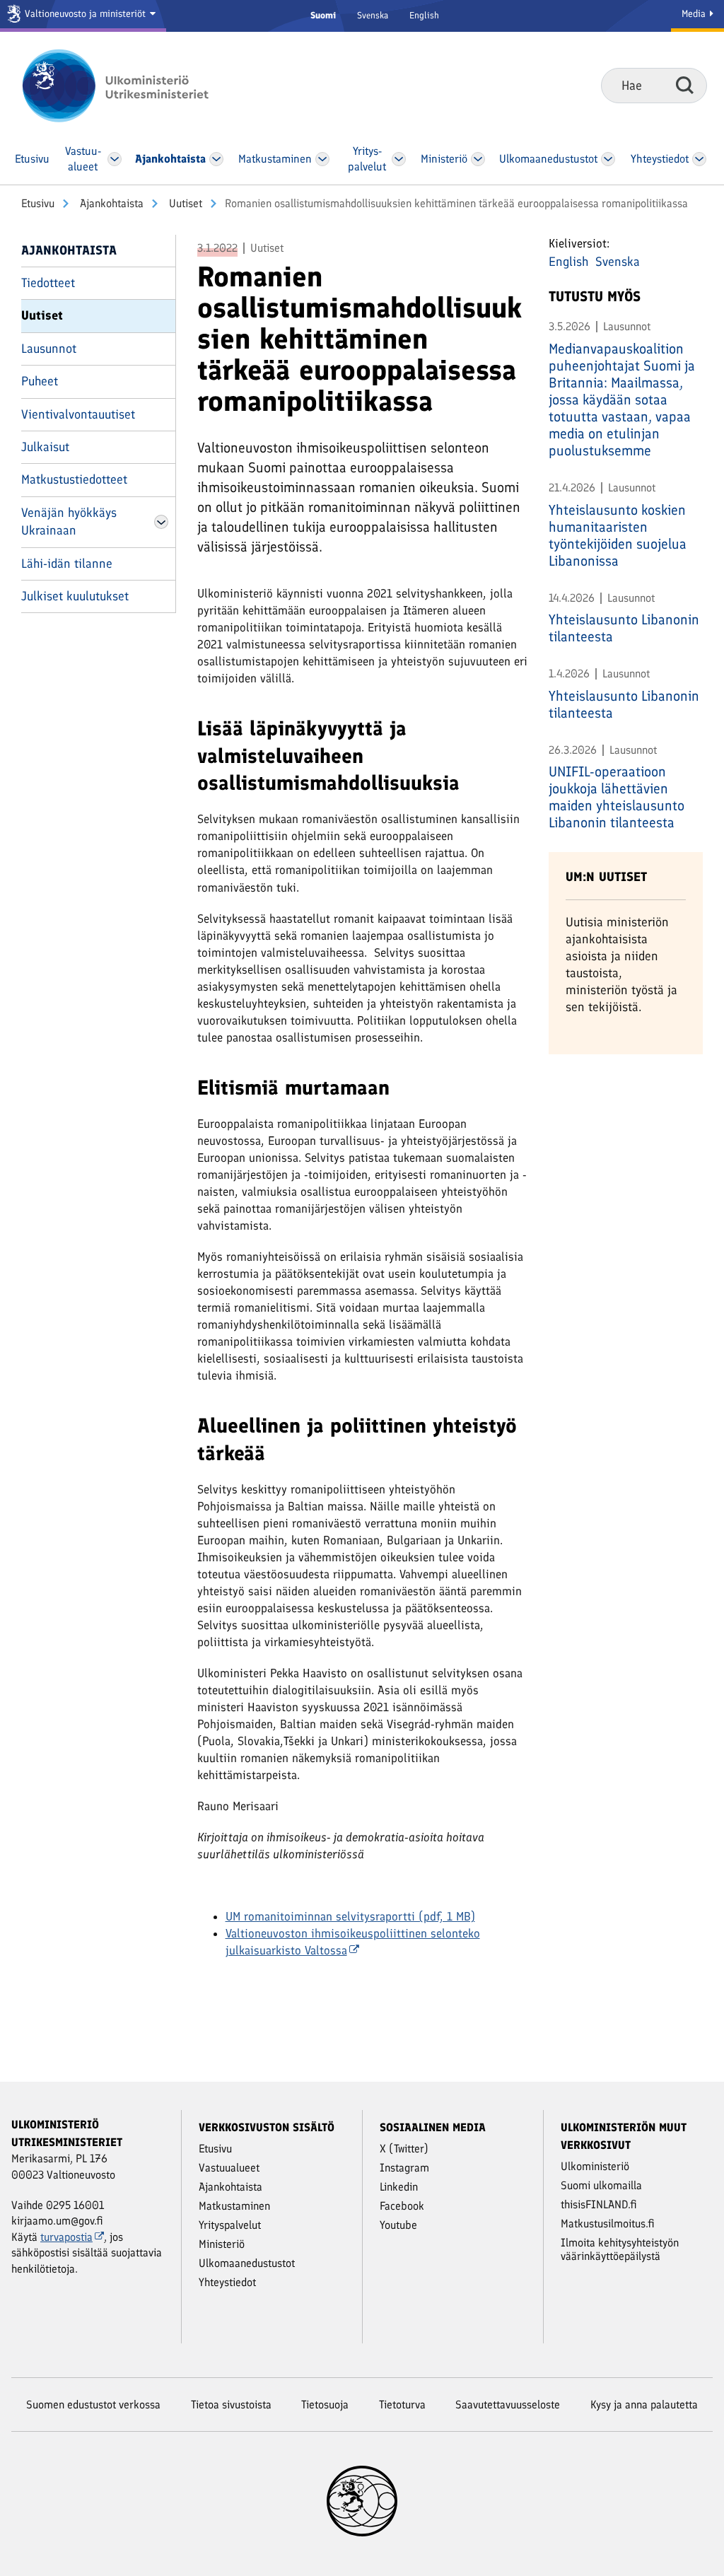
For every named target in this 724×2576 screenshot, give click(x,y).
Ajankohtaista (110, 203)
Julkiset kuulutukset (75, 596)
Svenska (373, 15)
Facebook (402, 2206)
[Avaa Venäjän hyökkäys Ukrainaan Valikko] (161, 522)
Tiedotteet (48, 283)
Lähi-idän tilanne (67, 564)
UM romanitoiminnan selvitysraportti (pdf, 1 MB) (350, 1916)
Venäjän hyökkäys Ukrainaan (69, 521)
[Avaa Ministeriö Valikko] (478, 159)
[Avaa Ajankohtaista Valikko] (217, 159)
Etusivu (38, 203)
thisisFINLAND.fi (599, 2204)
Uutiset (184, 203)
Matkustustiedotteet (74, 479)
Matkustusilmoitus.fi (608, 2224)
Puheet (40, 381)
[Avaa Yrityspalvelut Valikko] (399, 159)
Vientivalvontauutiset (78, 414)
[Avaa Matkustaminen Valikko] (323, 159)
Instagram (404, 2168)
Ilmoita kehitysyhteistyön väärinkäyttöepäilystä (620, 2249)
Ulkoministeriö (595, 2166)
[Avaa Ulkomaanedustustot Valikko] (608, 159)
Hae (685, 85)
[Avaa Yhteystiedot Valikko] (700, 159)
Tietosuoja (325, 2405)
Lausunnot (49, 349)
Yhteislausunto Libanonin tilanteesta (624, 628)
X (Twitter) (404, 2149)
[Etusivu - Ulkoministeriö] (136, 86)
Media (695, 14)
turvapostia (66, 2237)
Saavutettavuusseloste (508, 2405)
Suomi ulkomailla (601, 2185)
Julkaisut (45, 447)
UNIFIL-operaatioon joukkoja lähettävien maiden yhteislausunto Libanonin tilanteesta (617, 797)
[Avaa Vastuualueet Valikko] (114, 159)
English (424, 15)
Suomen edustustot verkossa (93, 2405)
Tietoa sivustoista (231, 2405)
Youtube (398, 2225)
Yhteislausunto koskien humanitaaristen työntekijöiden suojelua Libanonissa (618, 535)
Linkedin (399, 2187)
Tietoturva (402, 2405)
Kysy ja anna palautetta (644, 2405)
